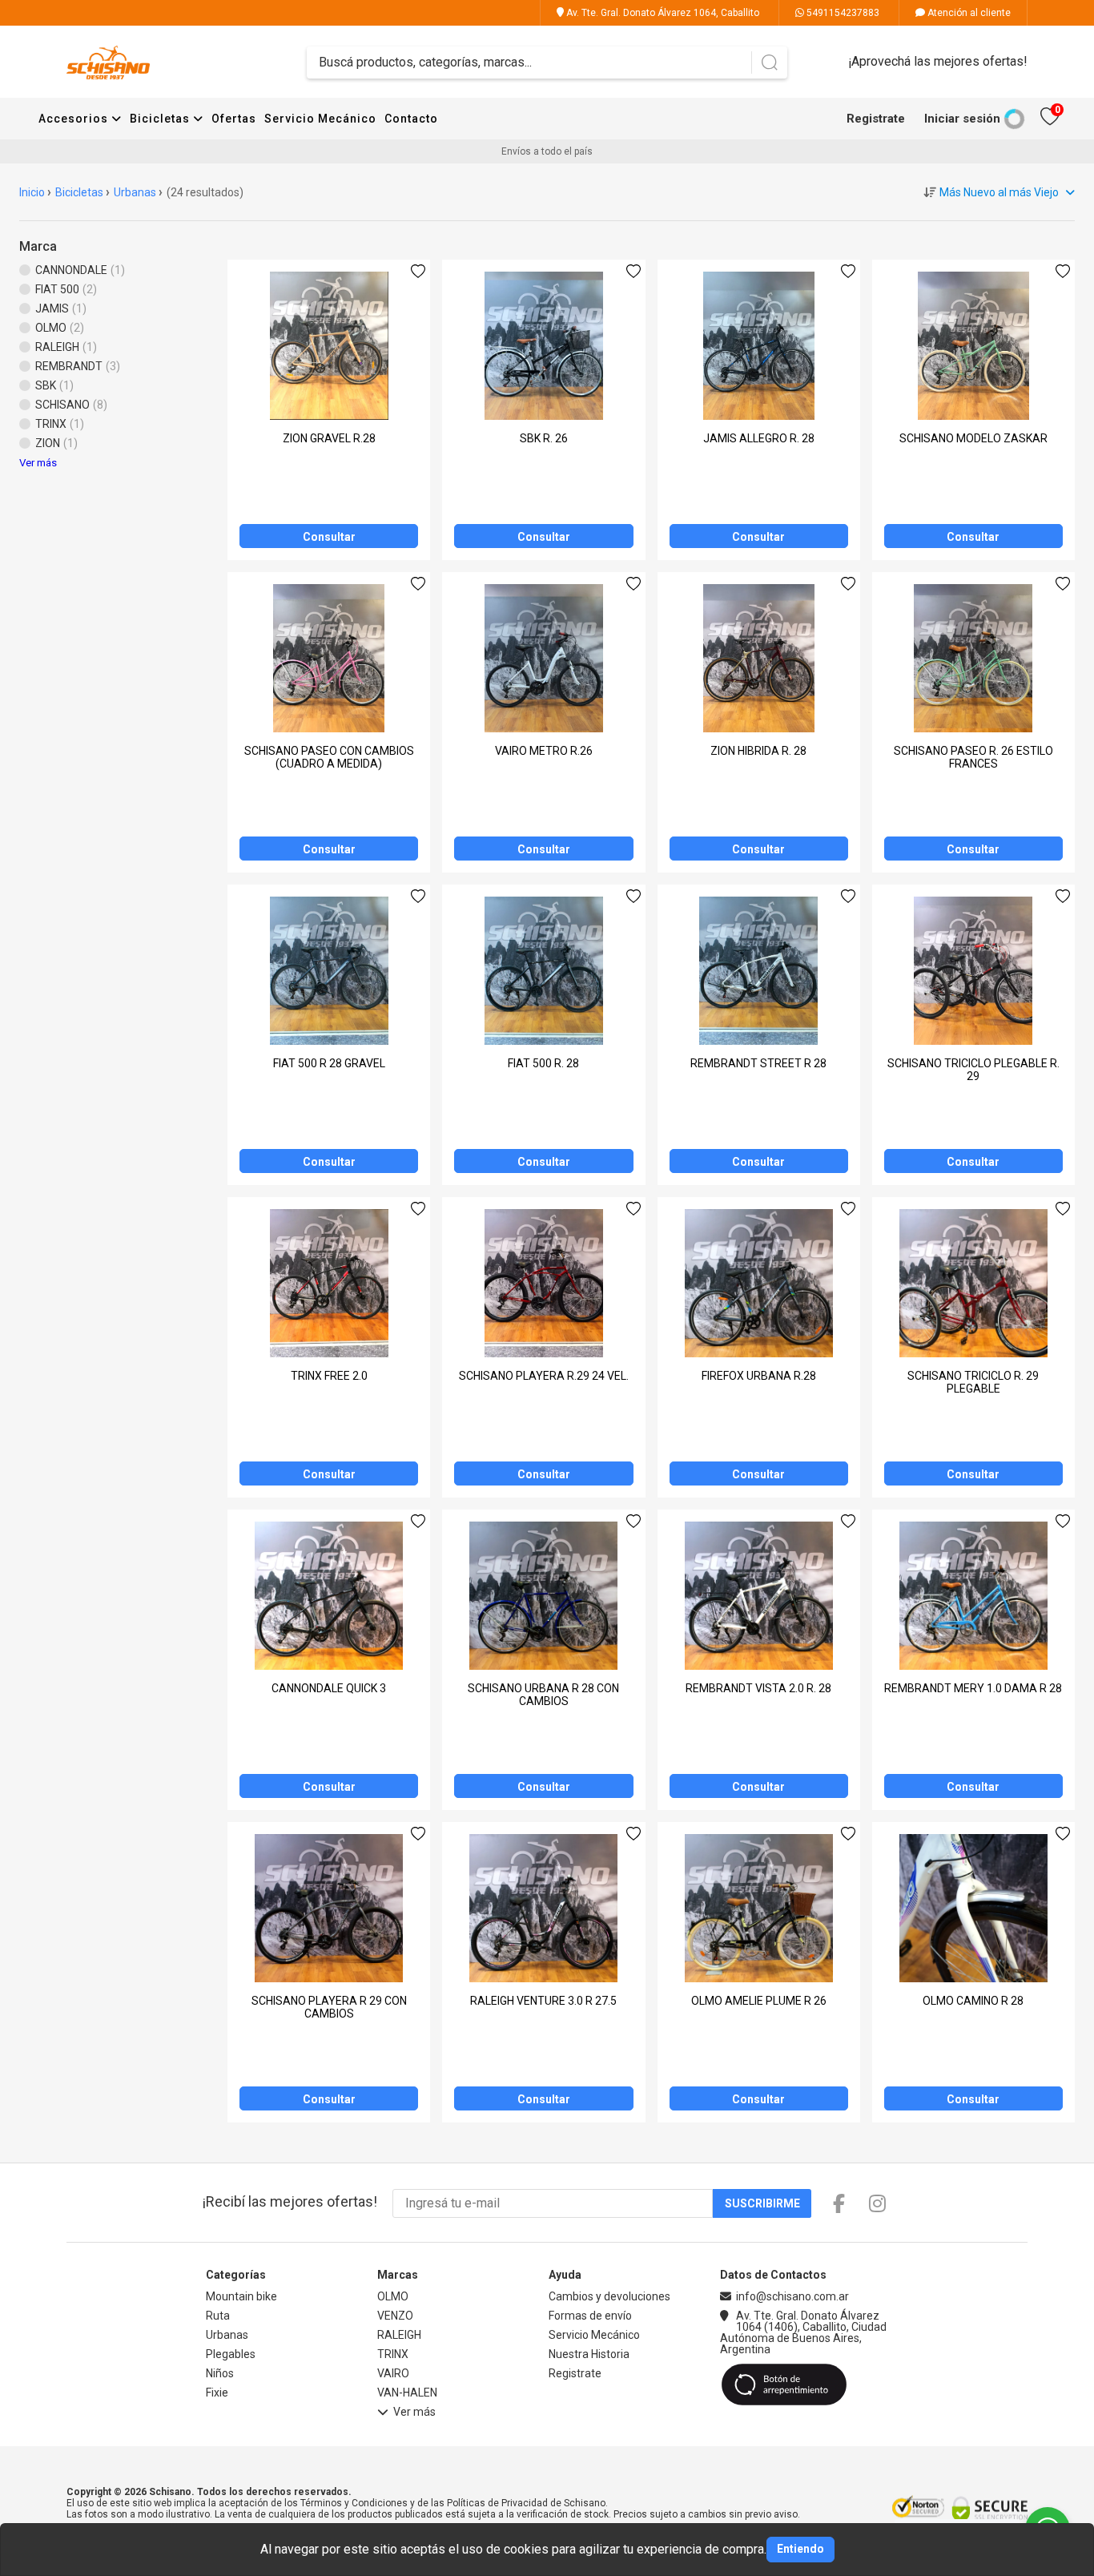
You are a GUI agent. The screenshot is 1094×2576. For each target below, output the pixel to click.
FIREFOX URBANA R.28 (759, 1376)
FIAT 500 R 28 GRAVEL (329, 1063)
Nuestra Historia (589, 2354)
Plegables (231, 2354)
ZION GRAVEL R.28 (329, 438)
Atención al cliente (968, 13)
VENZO (395, 2316)
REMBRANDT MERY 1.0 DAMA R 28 (973, 1688)
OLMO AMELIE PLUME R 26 (759, 2001)
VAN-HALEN (407, 2393)
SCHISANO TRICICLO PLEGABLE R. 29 (973, 1070)
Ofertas (234, 119)
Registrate (876, 119)
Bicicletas (161, 119)
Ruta (218, 2316)
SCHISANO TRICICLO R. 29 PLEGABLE (973, 1382)
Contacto (411, 119)
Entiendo (800, 2549)
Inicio (32, 192)
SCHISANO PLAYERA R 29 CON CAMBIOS (329, 2007)
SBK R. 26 (544, 438)
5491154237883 (842, 13)
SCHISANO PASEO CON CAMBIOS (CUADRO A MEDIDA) (329, 757)
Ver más (38, 463)
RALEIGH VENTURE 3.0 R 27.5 (543, 2001)
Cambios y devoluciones (609, 2296)
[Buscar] (769, 62)
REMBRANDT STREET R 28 (758, 1063)
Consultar (329, 537)
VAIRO (393, 2373)
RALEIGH (399, 2335)
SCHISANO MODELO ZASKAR (973, 438)
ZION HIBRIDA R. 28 (758, 751)
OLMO (393, 2296)
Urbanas (135, 192)
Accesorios (75, 119)
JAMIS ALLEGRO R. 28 (759, 438)
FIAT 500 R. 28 (543, 1063)
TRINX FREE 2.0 (329, 1376)
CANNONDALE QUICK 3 (329, 1688)
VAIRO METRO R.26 (544, 751)
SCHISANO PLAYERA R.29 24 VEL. (544, 1376)
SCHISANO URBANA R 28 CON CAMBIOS (543, 1695)
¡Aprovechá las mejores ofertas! (938, 61)
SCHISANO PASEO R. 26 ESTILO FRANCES (973, 757)
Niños (220, 2373)
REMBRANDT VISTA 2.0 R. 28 (758, 1688)
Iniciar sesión (962, 119)
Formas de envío (590, 2316)
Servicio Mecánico (320, 119)
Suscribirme (762, 2203)
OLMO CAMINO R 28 (973, 2001)
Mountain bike (241, 2296)
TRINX (393, 2354)
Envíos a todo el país (547, 151)
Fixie (217, 2393)
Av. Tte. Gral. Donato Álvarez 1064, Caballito (662, 13)
